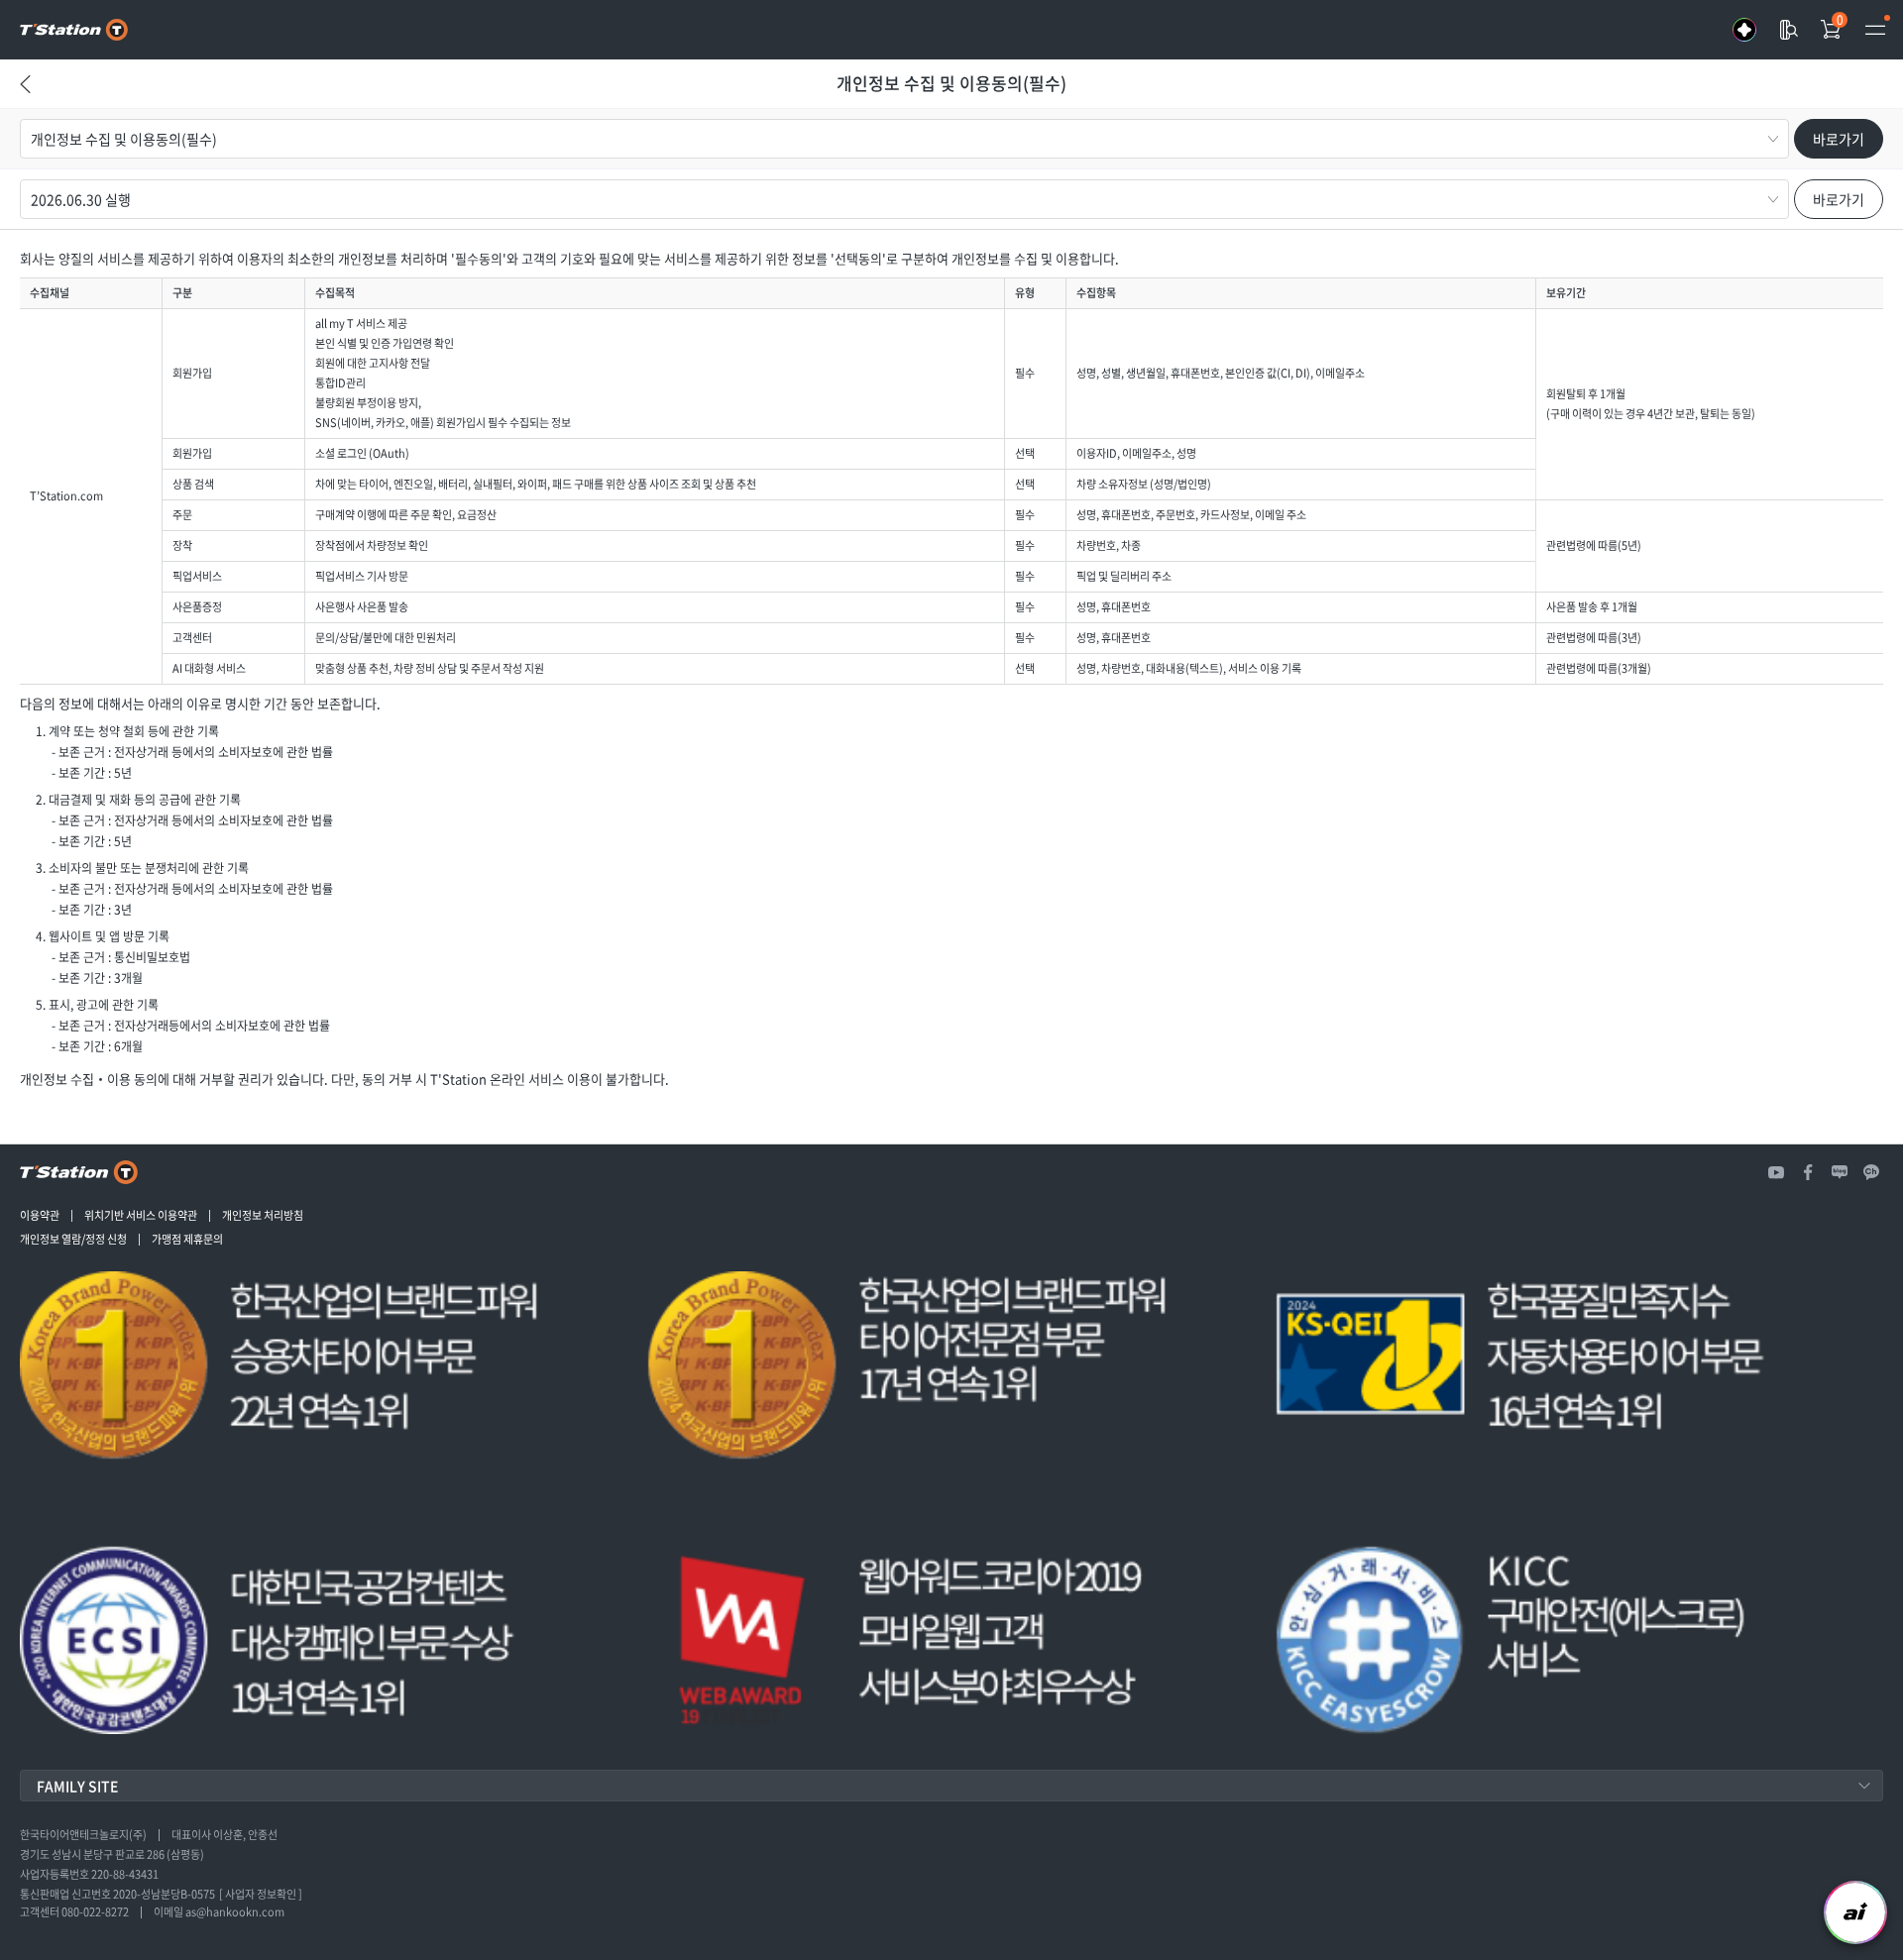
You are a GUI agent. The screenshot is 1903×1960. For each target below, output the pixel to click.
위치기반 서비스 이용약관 (141, 1216)
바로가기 (1839, 139)
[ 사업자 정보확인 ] (261, 1895)
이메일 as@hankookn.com (219, 1912)
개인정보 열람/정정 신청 (73, 1240)
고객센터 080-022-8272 (74, 1912)
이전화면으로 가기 (25, 104)
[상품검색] (1788, 30)
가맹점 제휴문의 (187, 1240)
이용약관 (40, 1216)
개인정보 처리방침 (263, 1216)
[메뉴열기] (1875, 30)
